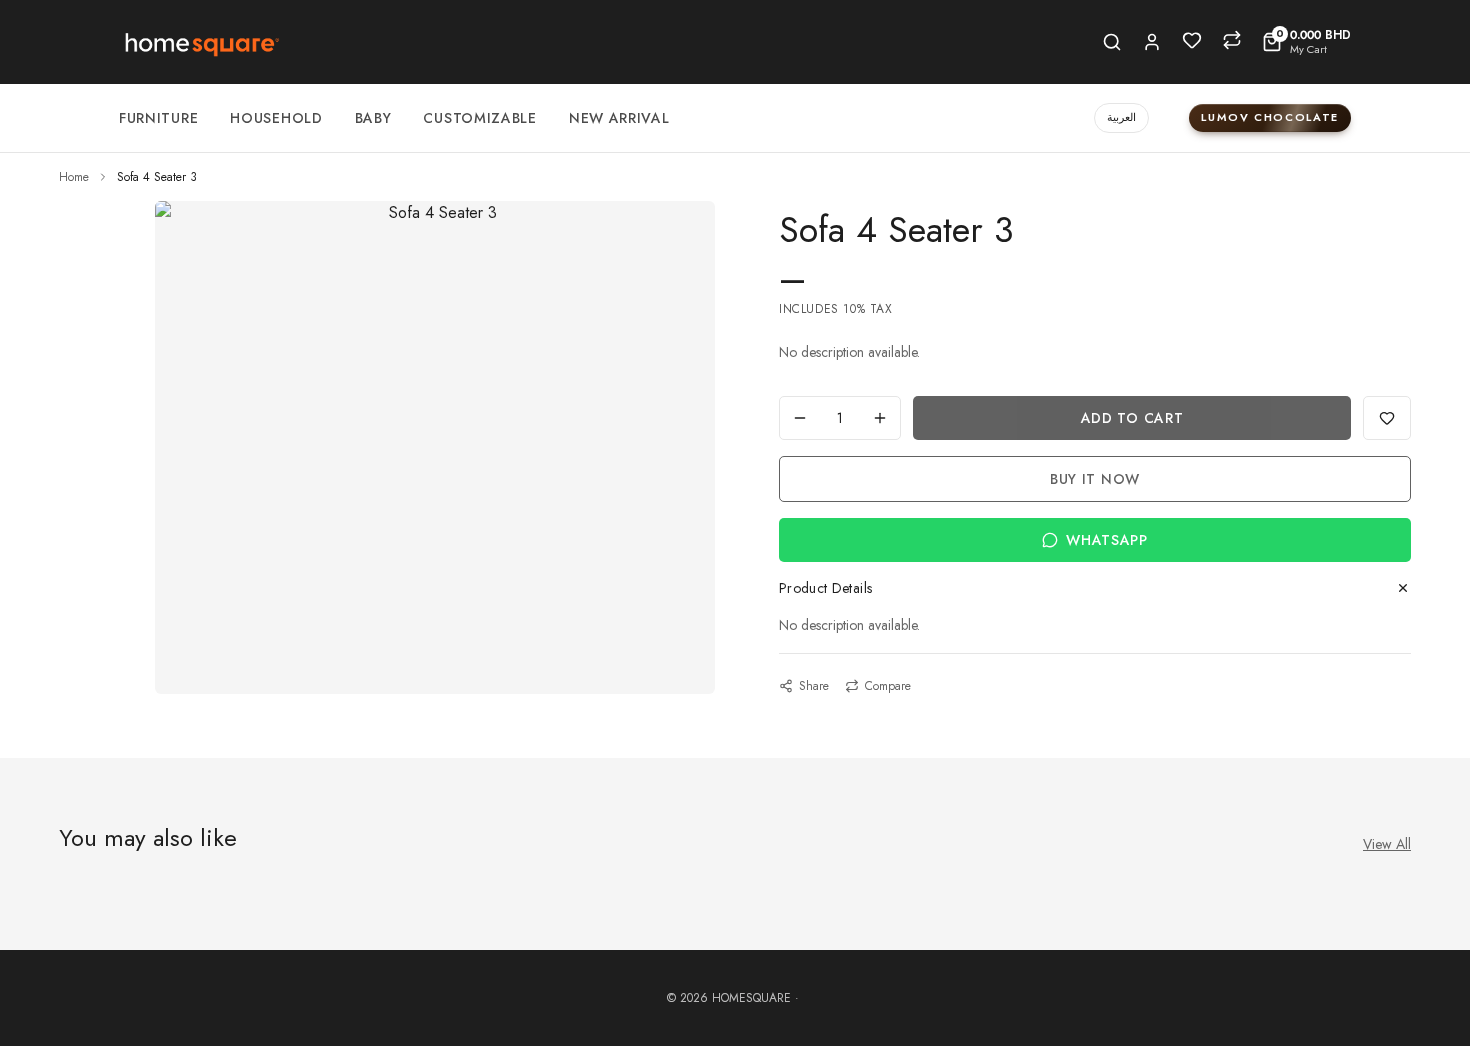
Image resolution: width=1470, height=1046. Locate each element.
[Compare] (1232, 40)
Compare (888, 686)
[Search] (1112, 42)
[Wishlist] (1192, 40)
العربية (1121, 117)
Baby (373, 118)
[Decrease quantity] (800, 418)
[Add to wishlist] (1387, 418)
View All (1387, 844)
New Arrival (619, 118)
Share (814, 686)
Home (74, 177)
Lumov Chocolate (1270, 117)
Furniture (158, 118)
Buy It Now (1095, 479)
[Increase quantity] (880, 418)
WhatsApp (1107, 540)
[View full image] (435, 213)
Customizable (479, 118)
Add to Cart (1132, 418)
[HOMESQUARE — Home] (200, 42)
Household (276, 118)
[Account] (1152, 42)
